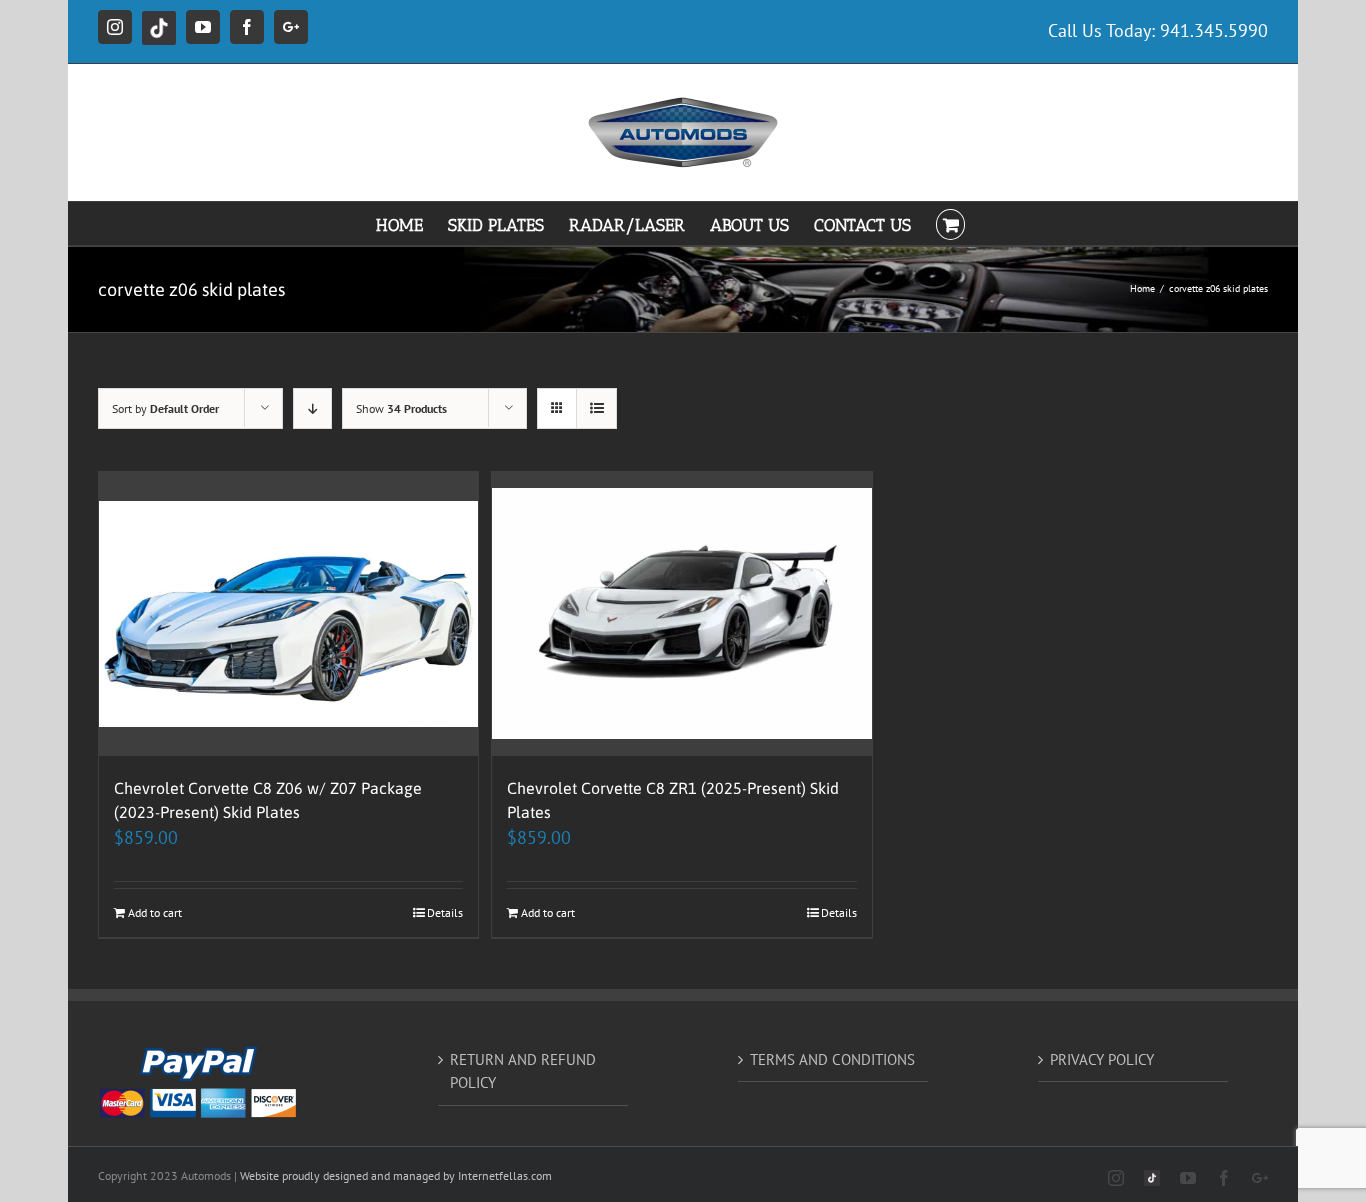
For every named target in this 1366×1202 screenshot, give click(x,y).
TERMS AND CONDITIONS (832, 1059)
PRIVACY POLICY (1102, 1059)
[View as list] (596, 408)
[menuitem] (412, 223)
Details (445, 912)
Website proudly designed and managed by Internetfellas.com (396, 1175)
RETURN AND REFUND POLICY (523, 1071)
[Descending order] (312, 408)
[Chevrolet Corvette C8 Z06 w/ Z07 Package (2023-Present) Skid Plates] (288, 614)
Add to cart (155, 912)
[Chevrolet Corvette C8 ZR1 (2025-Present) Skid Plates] (681, 614)
